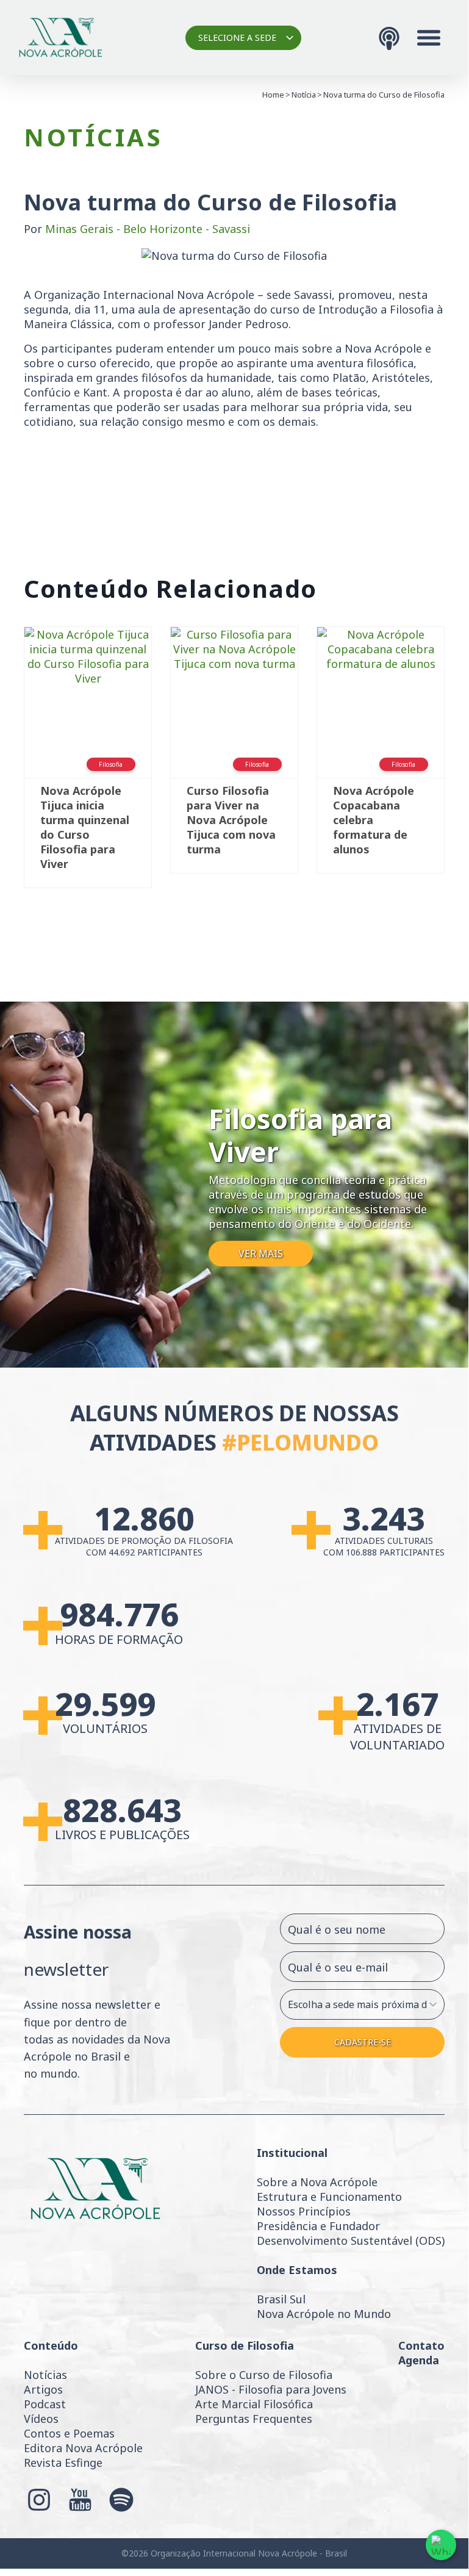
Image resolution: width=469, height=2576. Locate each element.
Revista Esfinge (63, 2463)
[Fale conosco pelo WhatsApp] (441, 2545)
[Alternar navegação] (429, 38)
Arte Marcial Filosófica (254, 2404)
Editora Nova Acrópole (83, 2448)
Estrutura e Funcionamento (329, 2197)
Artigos (43, 2389)
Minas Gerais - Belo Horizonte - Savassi (148, 229)
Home (273, 95)
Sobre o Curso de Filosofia (264, 2375)
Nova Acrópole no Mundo (324, 2314)
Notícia (304, 95)
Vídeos (41, 2419)
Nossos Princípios (304, 2211)
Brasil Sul (281, 2299)
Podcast (45, 2404)
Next (463, 763)
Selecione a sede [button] (237, 38)
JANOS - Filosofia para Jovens (271, 2389)
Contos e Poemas (69, 2433)
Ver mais (261, 1254)
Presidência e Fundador (318, 2226)
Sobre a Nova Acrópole (317, 2182)
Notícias (45, 2375)
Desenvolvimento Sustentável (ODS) (351, 2241)
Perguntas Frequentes (254, 2419)
